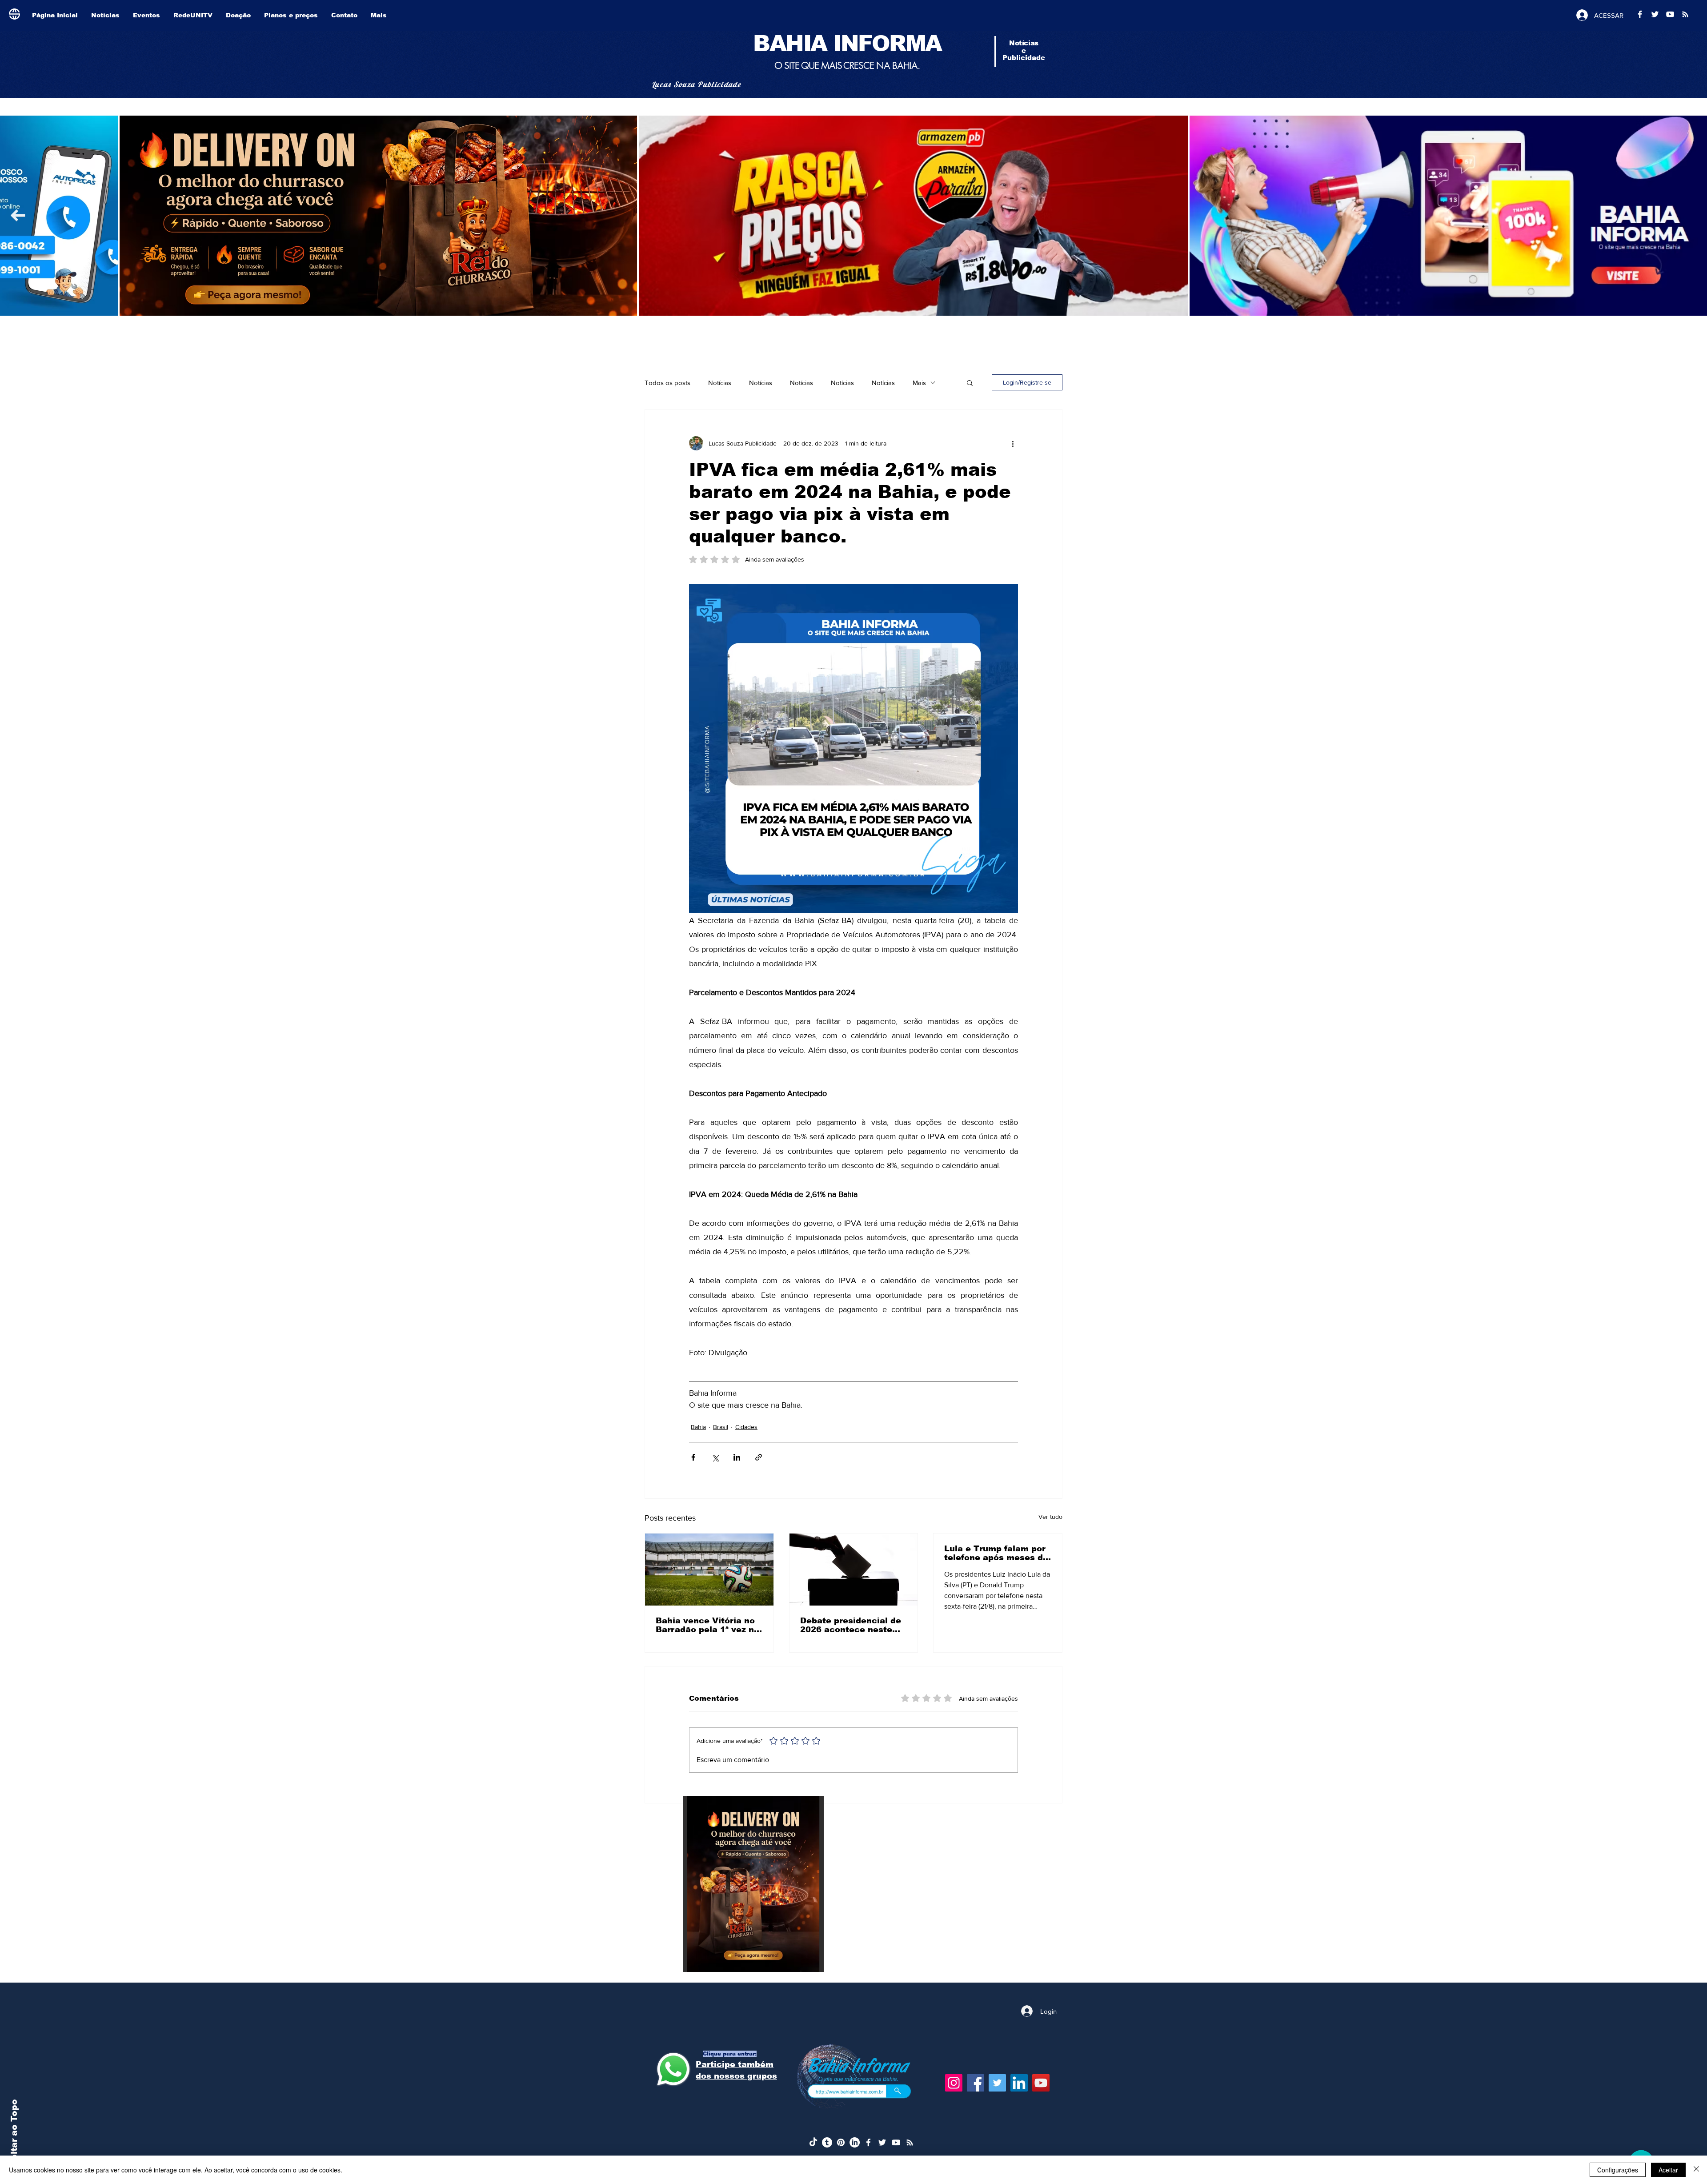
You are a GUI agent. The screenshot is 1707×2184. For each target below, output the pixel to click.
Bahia (698, 1427)
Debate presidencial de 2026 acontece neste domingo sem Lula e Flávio (851, 1625)
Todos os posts (667, 383)
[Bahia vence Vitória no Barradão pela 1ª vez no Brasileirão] (709, 1570)
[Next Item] (18, 215)
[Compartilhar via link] (759, 1457)
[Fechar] (1696, 2170)
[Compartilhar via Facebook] (693, 1457)
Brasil (721, 1427)
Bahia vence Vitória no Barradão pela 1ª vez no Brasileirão (707, 1625)
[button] (970, 382)
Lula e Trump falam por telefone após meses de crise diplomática (996, 1553)
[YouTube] (1041, 2083)
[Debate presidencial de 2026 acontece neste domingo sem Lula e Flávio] (854, 1570)
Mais (919, 383)
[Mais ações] (1013, 443)
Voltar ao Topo (14, 2133)
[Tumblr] (827, 2142)
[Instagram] (954, 2083)
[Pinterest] (841, 2142)
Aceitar (1668, 2170)
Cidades (746, 1427)
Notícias (720, 383)
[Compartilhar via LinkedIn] (737, 1457)
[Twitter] (997, 2083)
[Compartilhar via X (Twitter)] (715, 1457)
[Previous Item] (1689, 215)
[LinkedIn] (1019, 2083)
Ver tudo (1050, 1517)
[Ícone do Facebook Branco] (868, 2142)
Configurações (1618, 2170)
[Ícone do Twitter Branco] (882, 2142)
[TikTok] (813, 2142)
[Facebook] (976, 2083)
